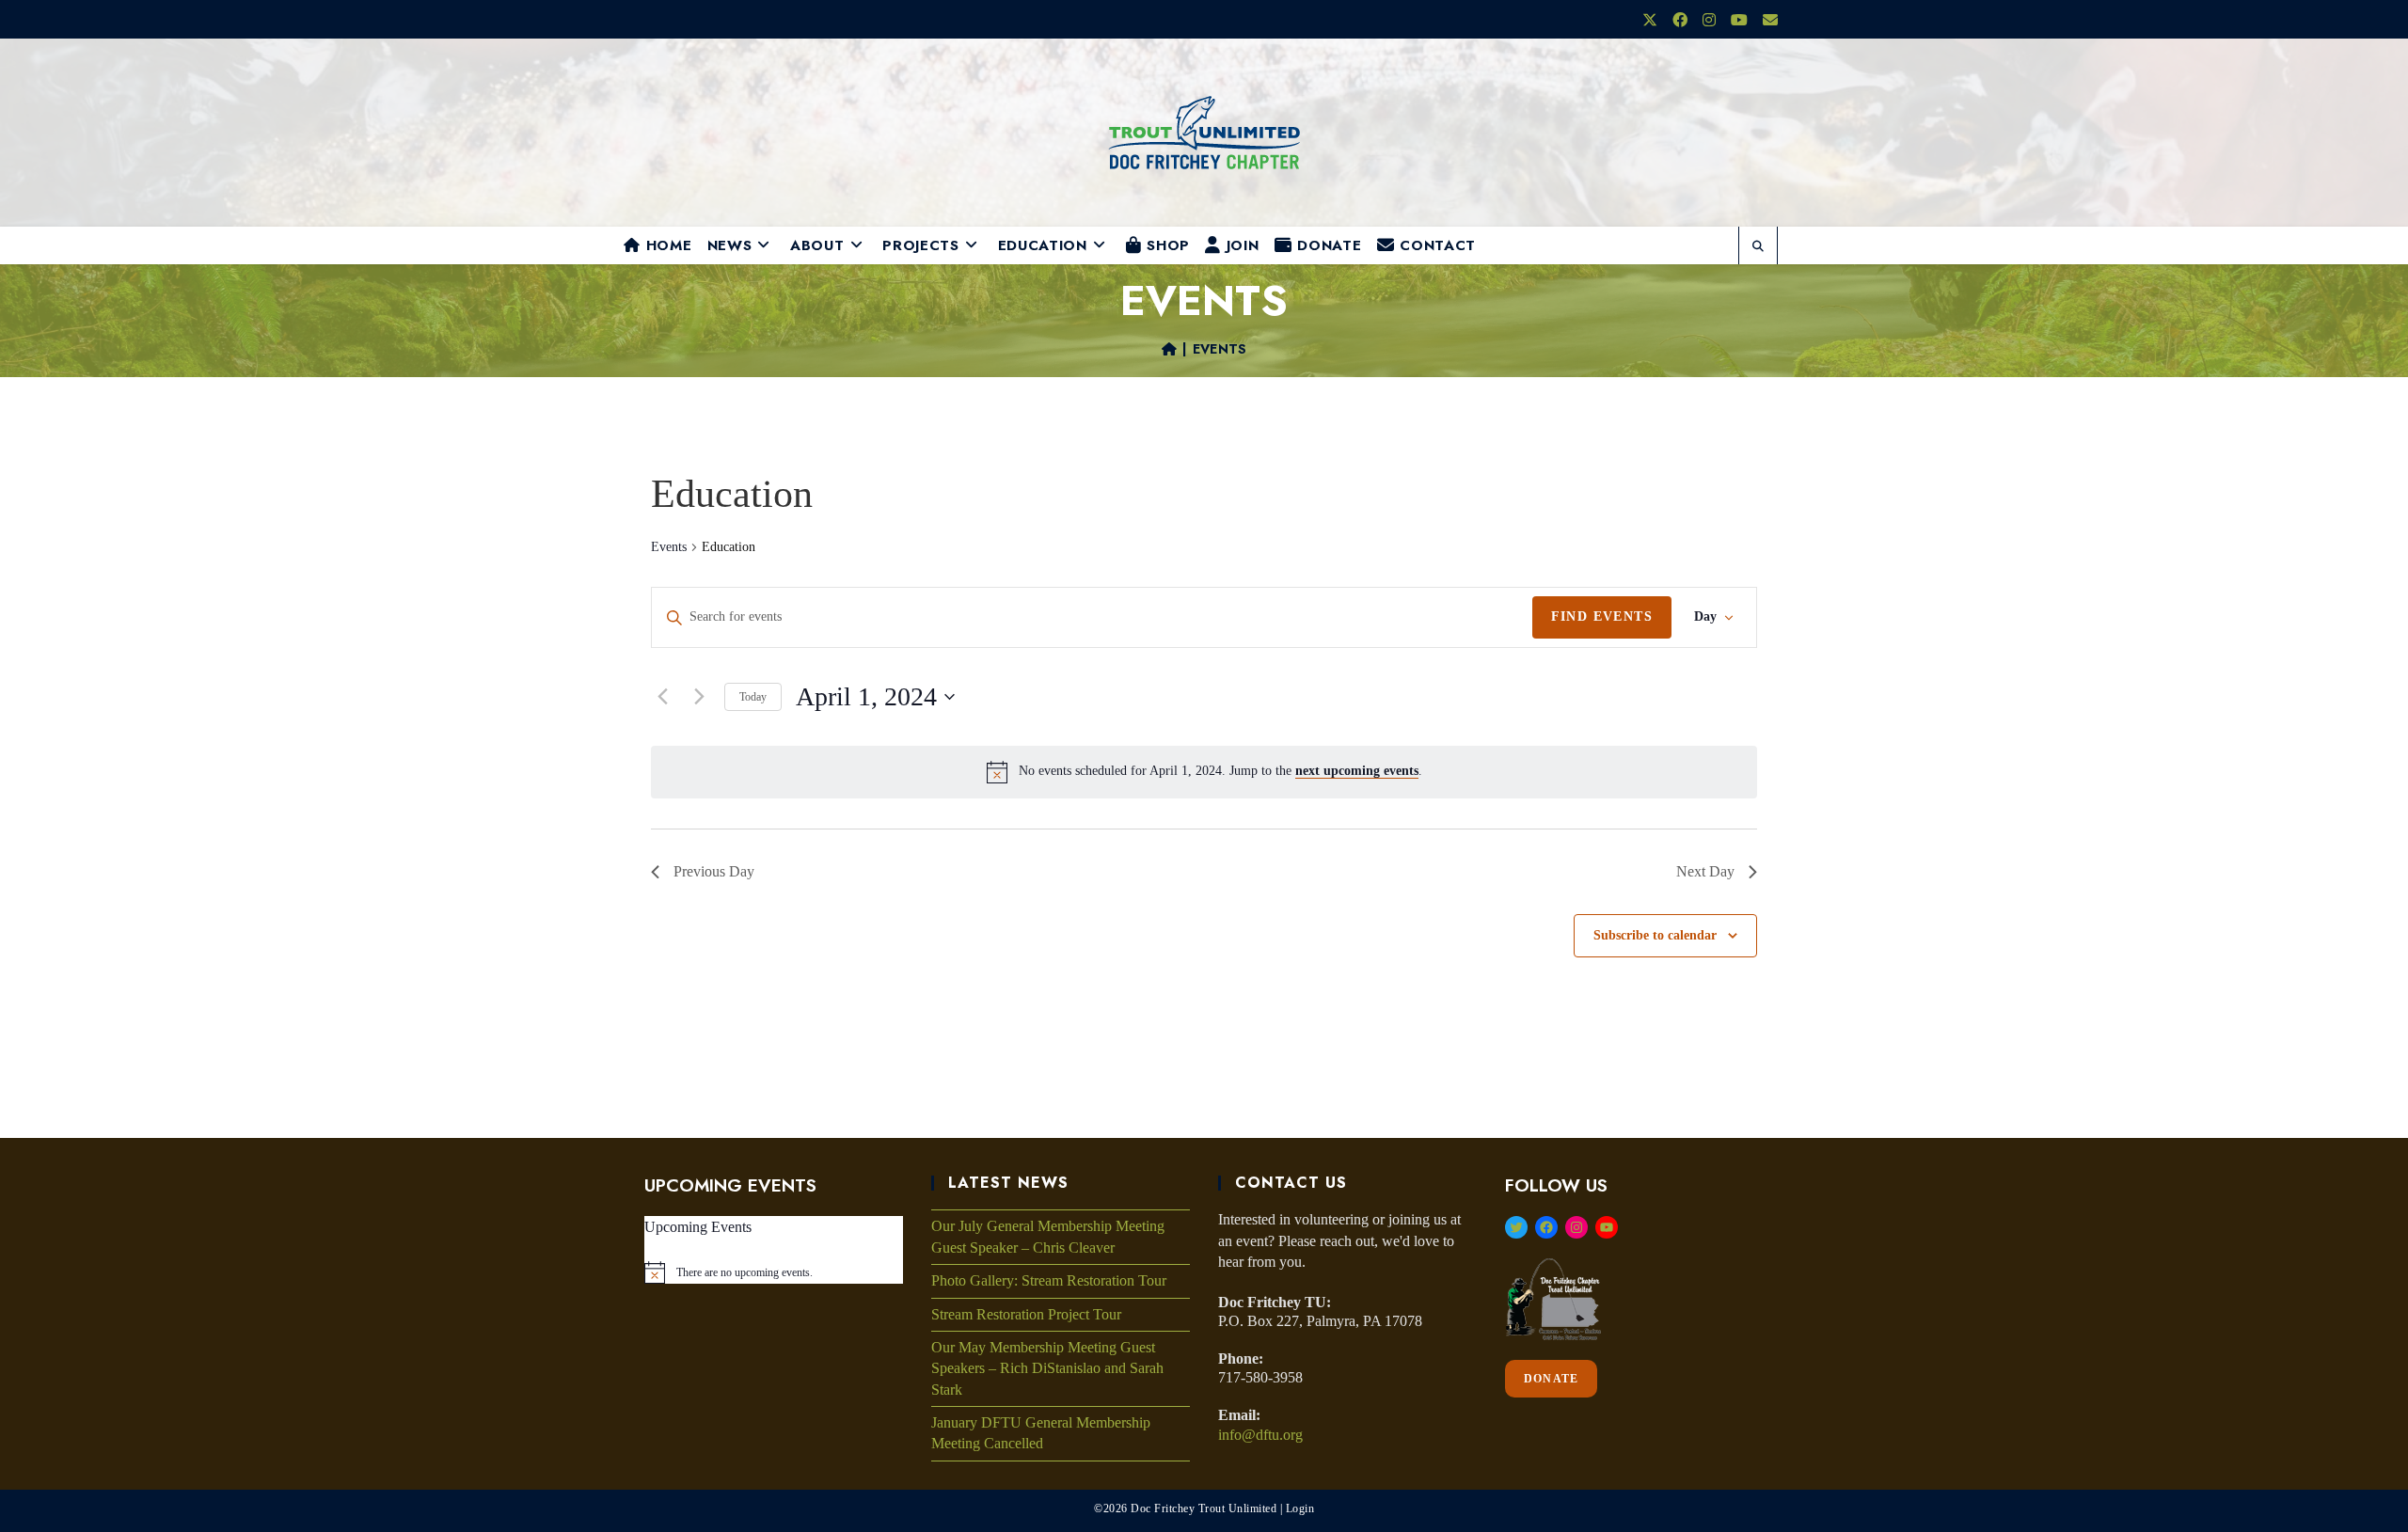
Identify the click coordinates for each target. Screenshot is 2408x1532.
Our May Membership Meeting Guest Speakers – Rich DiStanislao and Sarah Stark (1047, 1368)
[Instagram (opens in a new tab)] (1709, 21)
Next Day (1705, 871)
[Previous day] (662, 697)
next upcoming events (1357, 771)
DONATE (1551, 1379)
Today (753, 697)
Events (1220, 349)
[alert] (1220, 772)
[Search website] (1758, 247)
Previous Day (714, 871)
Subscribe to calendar (1655, 935)
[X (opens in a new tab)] (1650, 21)
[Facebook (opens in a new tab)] (1680, 21)
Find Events (1602, 616)
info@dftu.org (1260, 1435)
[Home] (1169, 349)
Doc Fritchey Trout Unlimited (1204, 1508)
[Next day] (699, 697)
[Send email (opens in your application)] (1766, 21)
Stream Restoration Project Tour (1026, 1314)
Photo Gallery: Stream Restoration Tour (1049, 1280)
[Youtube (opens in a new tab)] (1739, 21)
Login (1300, 1508)
